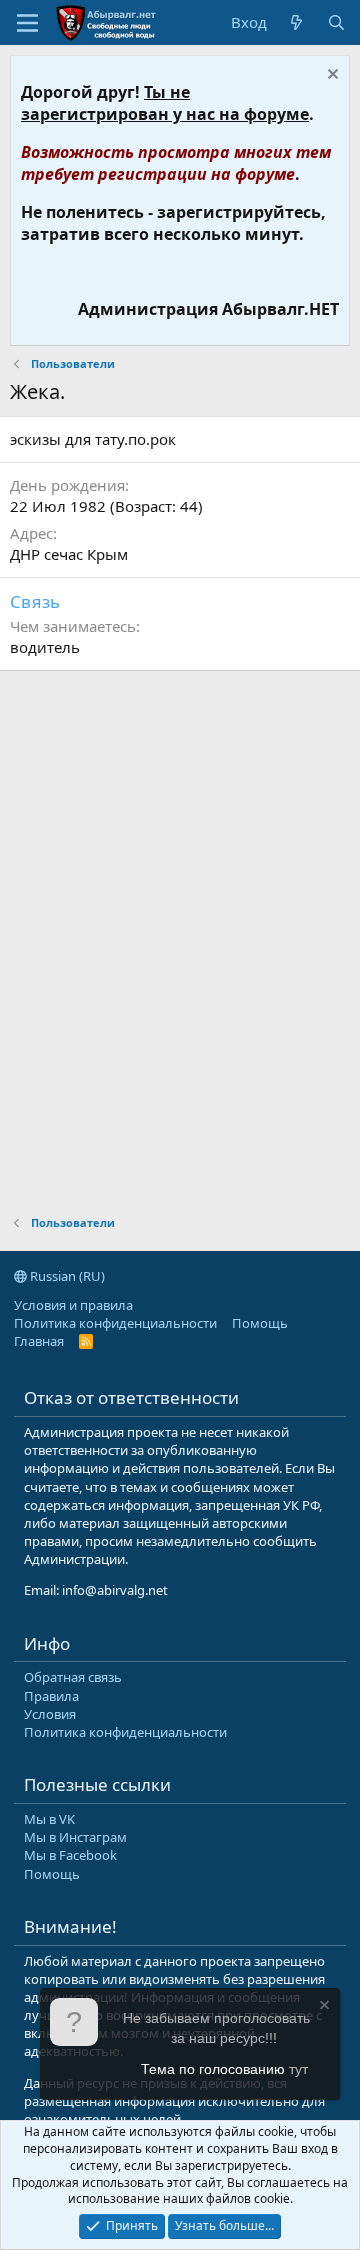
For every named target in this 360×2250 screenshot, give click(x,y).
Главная (39, 1341)
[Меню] (27, 23)
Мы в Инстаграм (75, 1837)
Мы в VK (49, 1819)
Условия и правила (73, 1305)
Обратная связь (73, 1677)
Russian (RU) (66, 1276)
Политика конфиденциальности (115, 1323)
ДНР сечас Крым (69, 554)
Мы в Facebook (70, 1855)
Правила (51, 1696)
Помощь (260, 1323)
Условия (50, 1714)
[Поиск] (336, 22)
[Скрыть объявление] (330, 76)
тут (298, 2069)
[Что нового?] (296, 22)
